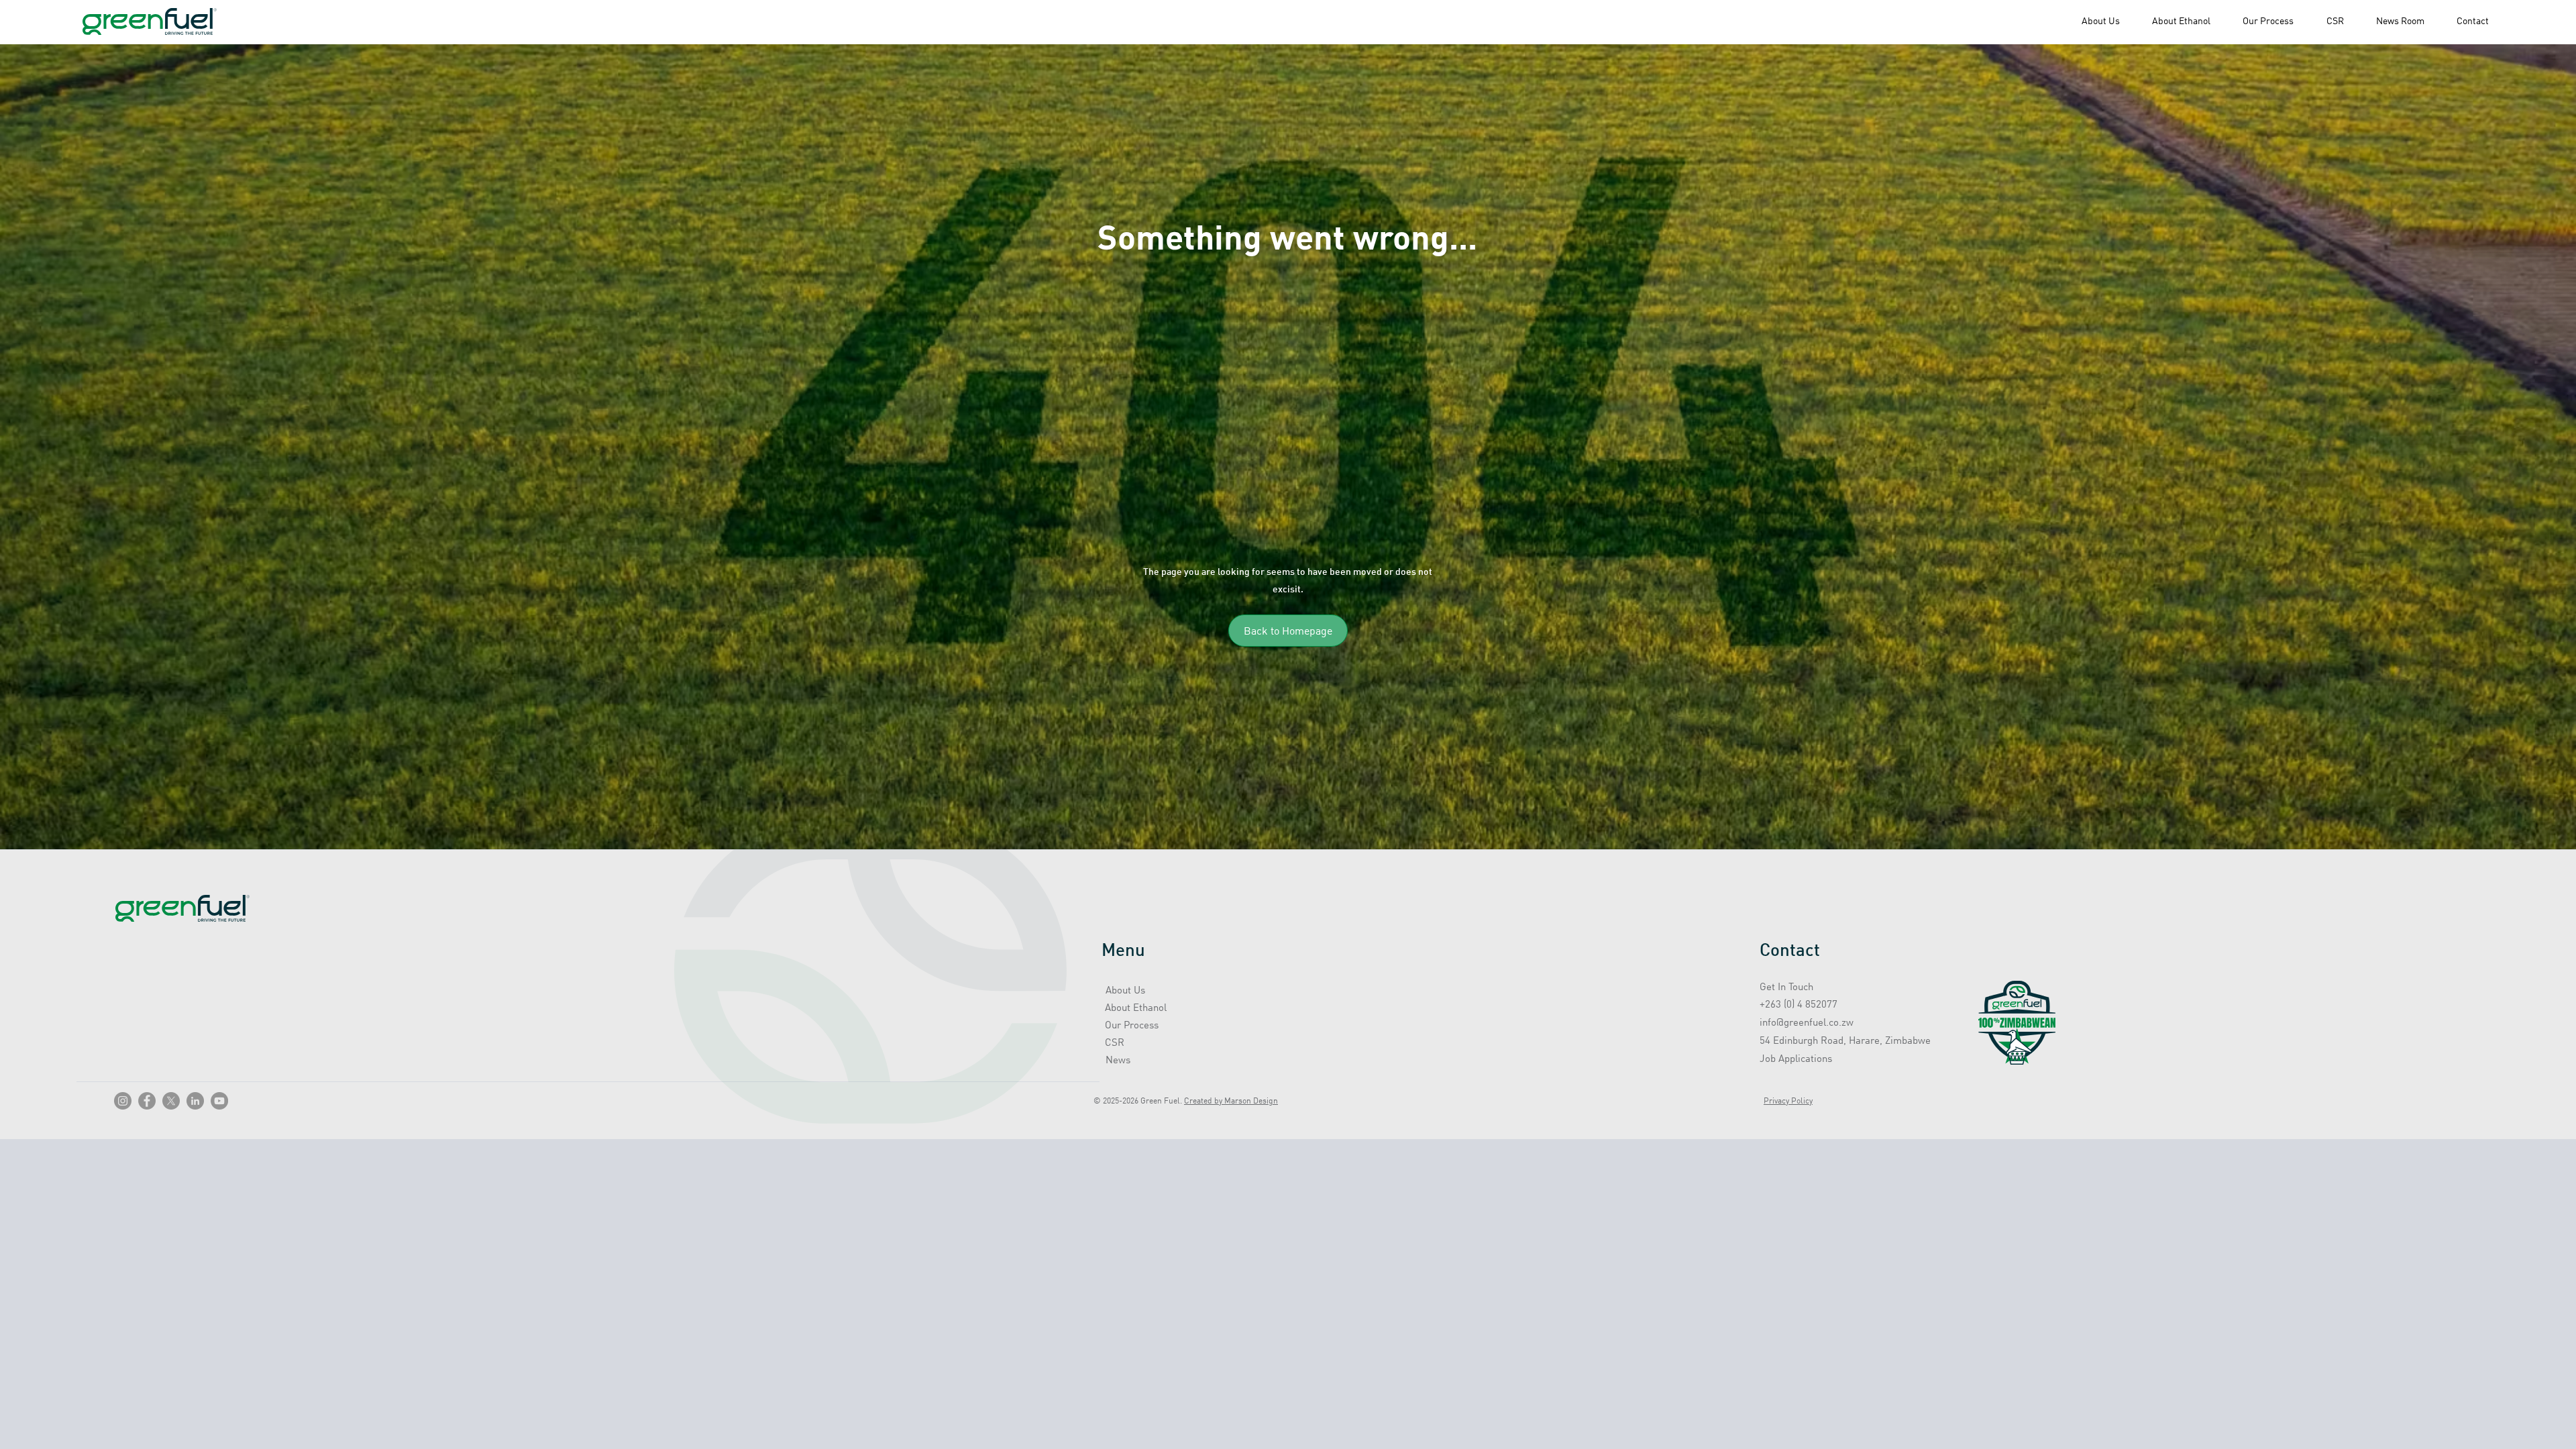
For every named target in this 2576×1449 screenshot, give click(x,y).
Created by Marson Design (1231, 1101)
